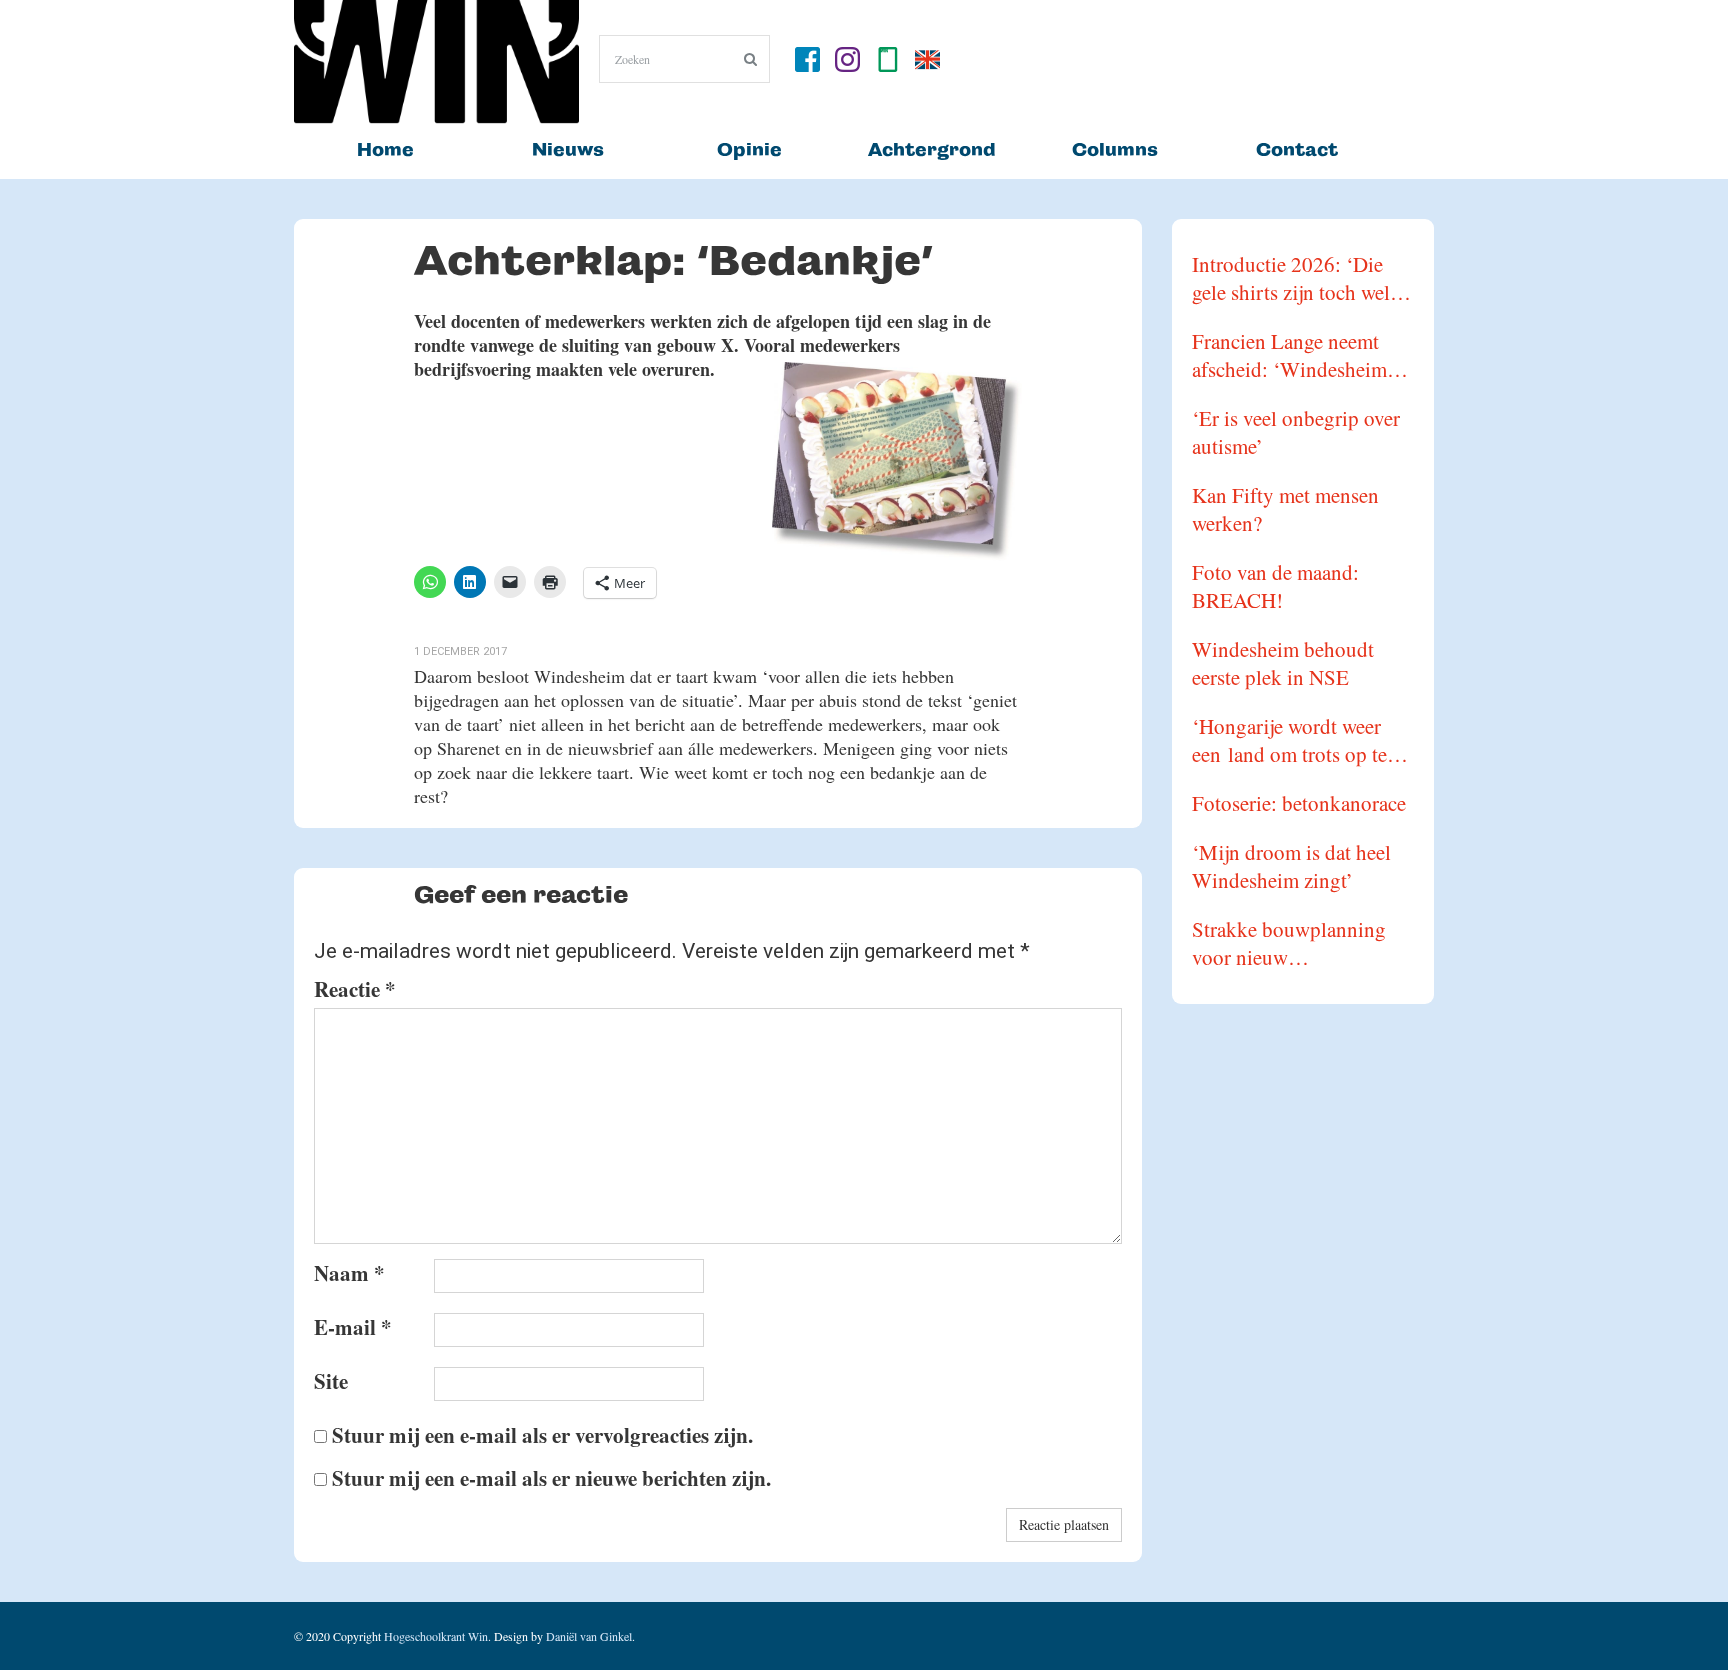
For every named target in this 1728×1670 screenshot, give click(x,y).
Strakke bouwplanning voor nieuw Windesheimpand (1289, 943)
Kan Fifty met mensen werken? (1285, 509)
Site (331, 1381)
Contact (1297, 149)
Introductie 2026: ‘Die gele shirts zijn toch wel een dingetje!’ (1291, 278)
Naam (349, 1273)
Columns (1115, 149)
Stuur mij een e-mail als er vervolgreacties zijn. (542, 1435)
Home (385, 149)
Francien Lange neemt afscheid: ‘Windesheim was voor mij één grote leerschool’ (1289, 355)
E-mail (353, 1327)
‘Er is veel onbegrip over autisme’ (1296, 432)
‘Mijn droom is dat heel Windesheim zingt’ (1291, 866)
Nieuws (568, 149)
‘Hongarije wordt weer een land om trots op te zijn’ (1289, 740)
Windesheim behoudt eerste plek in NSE (1283, 663)
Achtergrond (932, 149)
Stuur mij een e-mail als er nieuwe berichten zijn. (551, 1478)
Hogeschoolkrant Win (436, 1636)
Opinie (749, 149)
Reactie (355, 989)
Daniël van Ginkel (589, 1636)
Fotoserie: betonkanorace (1299, 803)
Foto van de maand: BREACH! (1275, 586)
